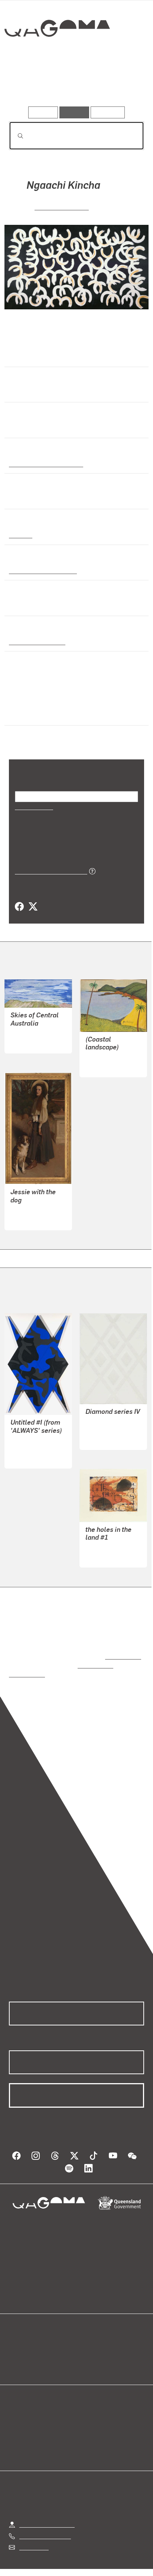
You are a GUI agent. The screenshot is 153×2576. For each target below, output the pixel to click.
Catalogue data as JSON (48, 871)
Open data (22, 2339)
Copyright (123, 2562)
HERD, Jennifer (105, 1422)
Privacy (88, 2562)
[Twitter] (33, 907)
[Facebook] (19, 907)
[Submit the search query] (14, 136)
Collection (57, 55)
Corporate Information (82, 2571)
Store (16, 2357)
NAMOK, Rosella (62, 206)
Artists (74, 85)
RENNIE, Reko (29, 1441)
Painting (20, 535)
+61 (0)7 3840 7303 (45, 2519)
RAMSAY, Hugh (30, 1210)
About (87, 2348)
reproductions (122, 1648)
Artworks (29, 85)
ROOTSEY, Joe (105, 1057)
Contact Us (33, 2530)
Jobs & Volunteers (43, 2562)
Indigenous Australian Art (44, 463)
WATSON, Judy (105, 1540)
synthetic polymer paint (41, 570)
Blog (85, 2339)
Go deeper (121, 85)
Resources (108, 112)
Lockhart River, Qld (35, 641)
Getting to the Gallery (47, 2507)
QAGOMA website (32, 2348)
